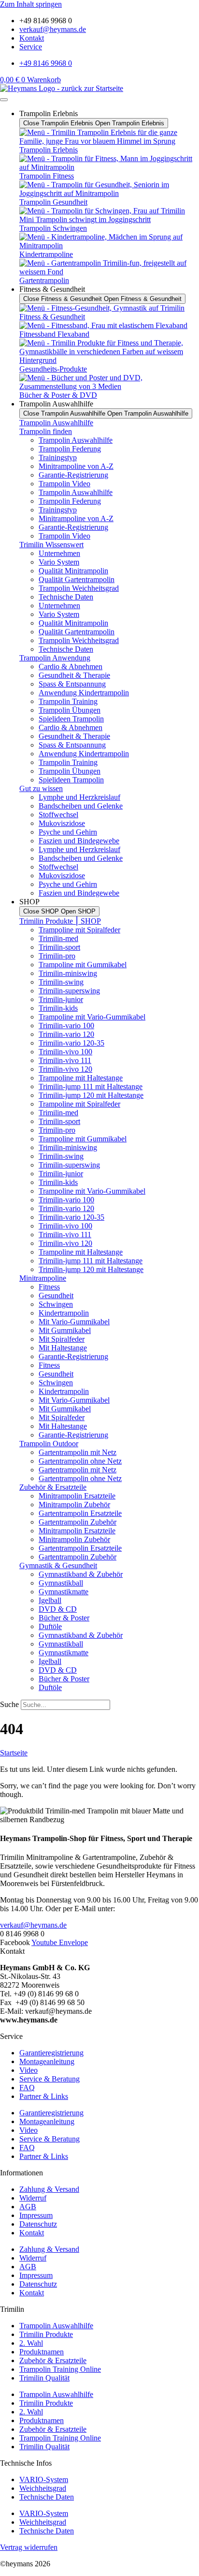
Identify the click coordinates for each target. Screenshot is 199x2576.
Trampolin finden (46, 431)
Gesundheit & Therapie (74, 675)
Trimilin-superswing (69, 991)
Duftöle (50, 1626)
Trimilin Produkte (46, 2334)
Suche (9, 1704)
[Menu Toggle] (4, 100)
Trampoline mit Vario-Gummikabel (92, 1017)
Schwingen (56, 1304)
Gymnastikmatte (64, 1592)
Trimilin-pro (57, 956)
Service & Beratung (50, 2079)
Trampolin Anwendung (55, 658)
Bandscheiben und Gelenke (81, 806)
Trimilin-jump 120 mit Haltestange (91, 1095)
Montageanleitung (47, 2061)
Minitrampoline (43, 1278)
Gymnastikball (61, 1583)
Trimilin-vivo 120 (65, 1069)
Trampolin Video (64, 484)
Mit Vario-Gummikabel (74, 1322)
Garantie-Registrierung (73, 475)
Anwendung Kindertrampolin (84, 693)
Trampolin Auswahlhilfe (56, 423)
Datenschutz (38, 2224)
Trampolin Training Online (60, 2369)
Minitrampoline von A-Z (76, 466)
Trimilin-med (58, 938)
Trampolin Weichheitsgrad (79, 588)
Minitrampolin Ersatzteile (77, 1496)
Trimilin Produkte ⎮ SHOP (60, 921)
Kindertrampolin (64, 1313)
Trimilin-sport (59, 947)
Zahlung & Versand (49, 2189)
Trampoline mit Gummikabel (83, 965)
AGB (28, 2207)
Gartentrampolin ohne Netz (80, 1461)
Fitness (49, 1287)
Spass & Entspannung (72, 684)
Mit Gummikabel (65, 1330)
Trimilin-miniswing (68, 973)
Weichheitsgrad (43, 2488)
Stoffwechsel (58, 815)
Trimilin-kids (58, 1008)
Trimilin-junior (61, 999)
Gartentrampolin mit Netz (78, 1452)
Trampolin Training (68, 701)
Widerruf (33, 2198)
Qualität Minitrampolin (73, 571)
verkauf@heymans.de (33, 1925)
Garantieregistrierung (51, 2053)
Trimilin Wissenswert (51, 545)
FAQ (27, 2088)
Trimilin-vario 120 (66, 1034)
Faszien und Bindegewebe (79, 841)
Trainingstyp (58, 457)
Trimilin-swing (61, 982)
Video (28, 2070)
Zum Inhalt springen (31, 4)
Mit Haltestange (63, 1348)
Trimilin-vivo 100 (65, 1052)
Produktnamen (42, 2352)
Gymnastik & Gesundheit (58, 1565)
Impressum (36, 2215)
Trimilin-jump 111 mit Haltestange (91, 1086)
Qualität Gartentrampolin (77, 579)
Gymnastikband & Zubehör (81, 1574)
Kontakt (32, 2233)
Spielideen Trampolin (71, 719)
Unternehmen (59, 553)
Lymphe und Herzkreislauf (79, 797)
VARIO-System (44, 2479)
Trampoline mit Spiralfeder (79, 930)
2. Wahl (31, 2343)
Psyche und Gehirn (68, 832)
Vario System (59, 562)
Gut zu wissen (41, 788)
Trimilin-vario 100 (66, 1026)
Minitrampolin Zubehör (74, 1505)
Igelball (50, 1600)
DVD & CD (58, 1609)
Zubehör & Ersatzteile (53, 1487)
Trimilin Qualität (44, 2378)
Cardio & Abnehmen (71, 666)
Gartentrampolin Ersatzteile (80, 1513)
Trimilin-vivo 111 (65, 1060)
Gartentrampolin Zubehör (78, 1522)
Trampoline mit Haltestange (81, 1078)
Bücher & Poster (64, 1618)
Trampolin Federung (70, 449)
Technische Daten (66, 597)
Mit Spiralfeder (62, 1339)
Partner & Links (44, 2096)
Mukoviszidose (62, 823)
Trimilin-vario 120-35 (71, 1043)
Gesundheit (56, 1295)
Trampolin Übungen (70, 710)
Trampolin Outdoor (49, 1444)
